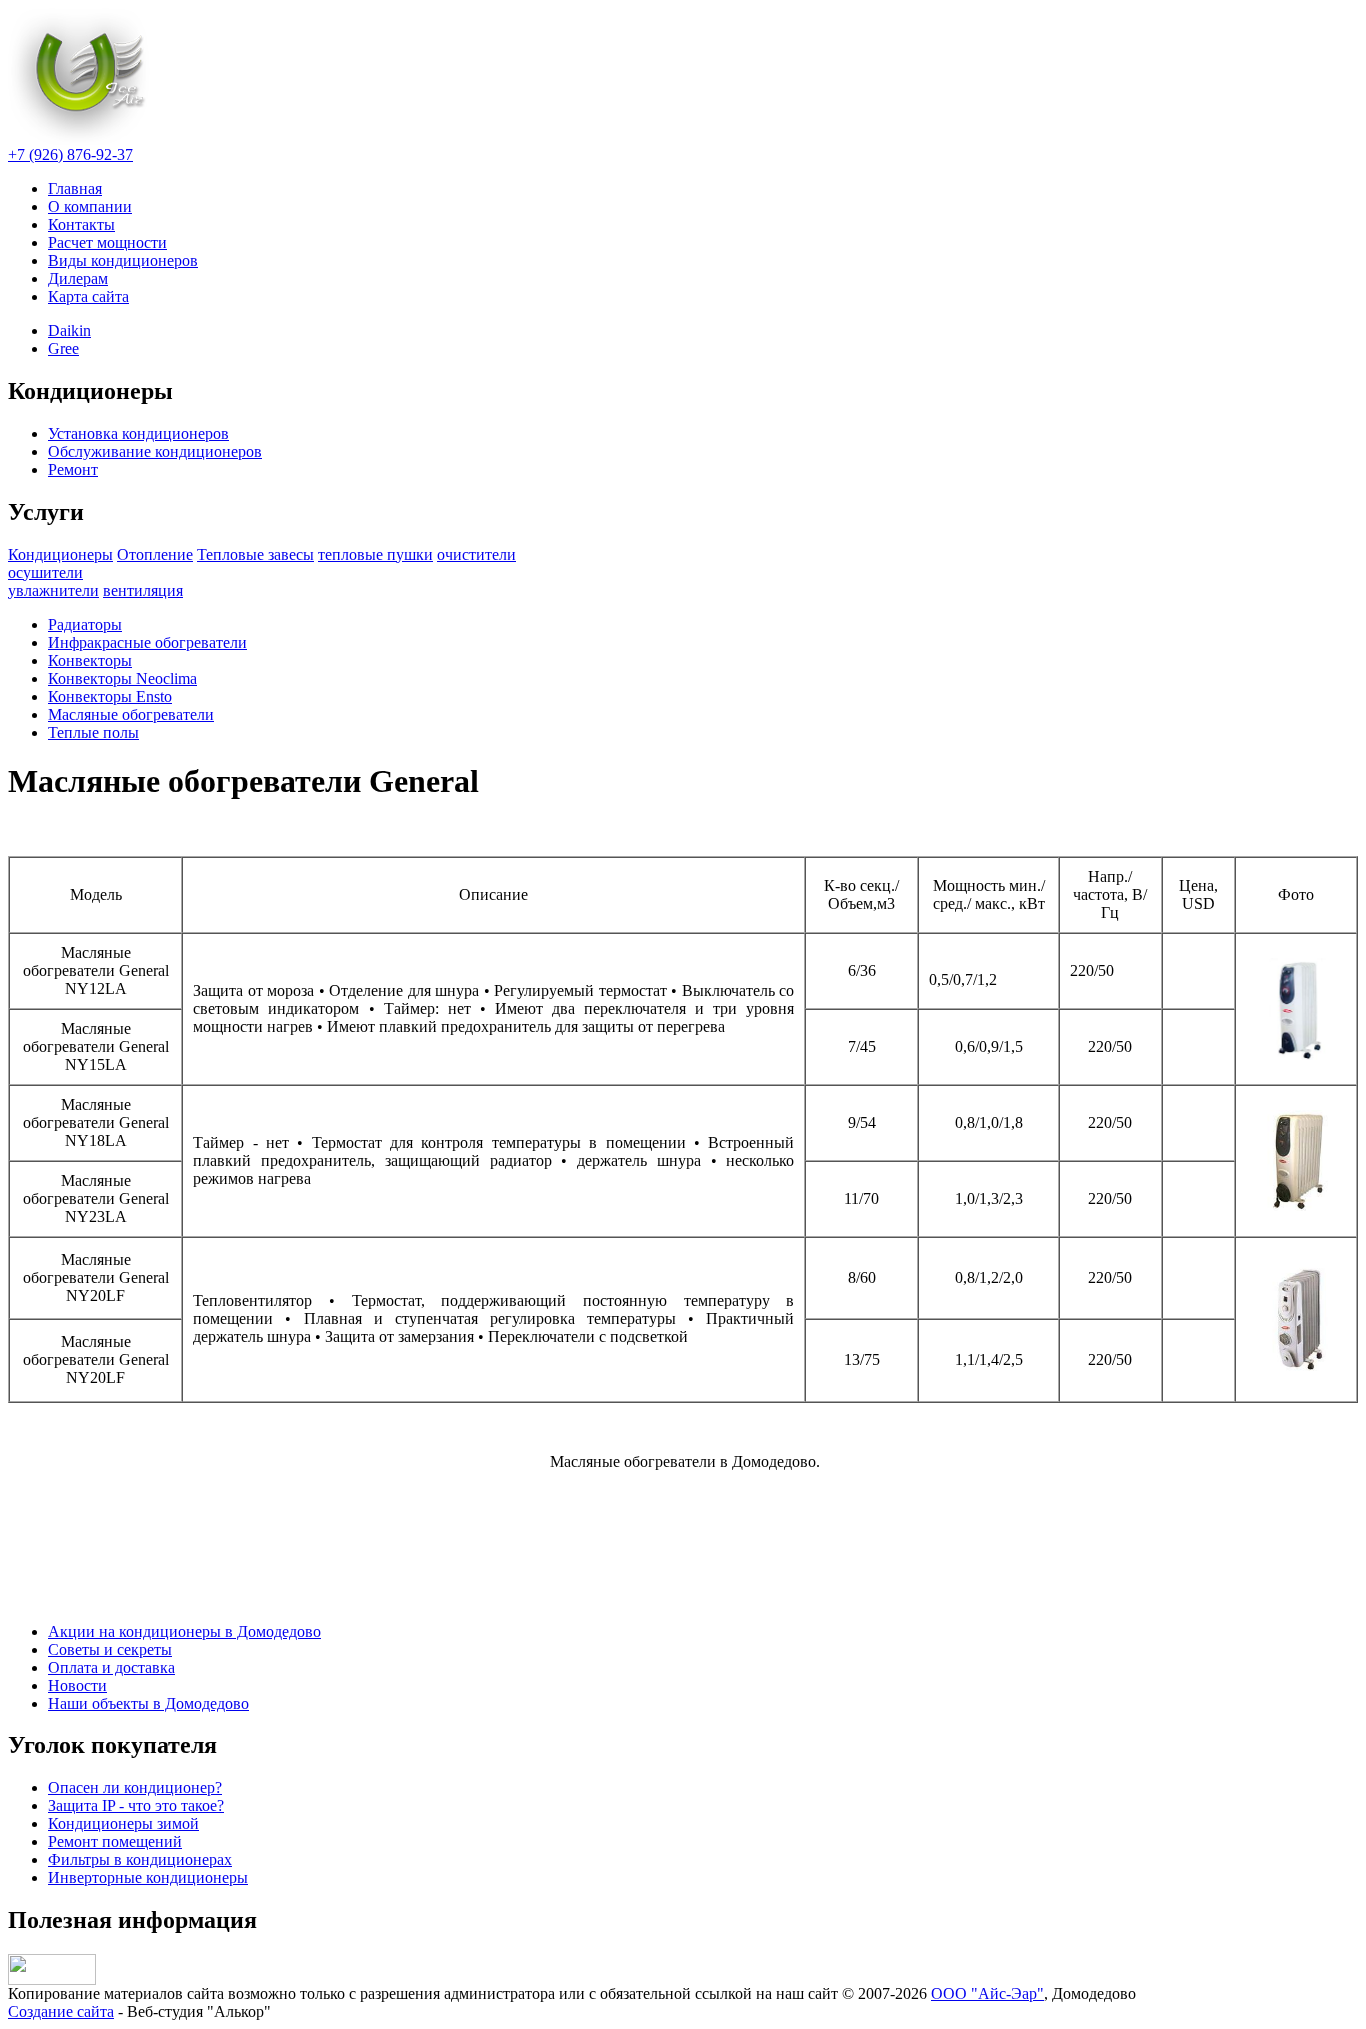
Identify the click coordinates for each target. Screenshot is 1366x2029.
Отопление (155, 554)
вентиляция (143, 590)
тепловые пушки (375, 554)
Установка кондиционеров (138, 433)
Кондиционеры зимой (123, 1823)
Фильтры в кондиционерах (140, 1859)
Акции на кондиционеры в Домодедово (184, 1631)
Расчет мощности (107, 242)
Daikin (69, 330)
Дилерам (78, 278)
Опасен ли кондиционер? (135, 1787)
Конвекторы (90, 660)
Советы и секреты (110, 1649)
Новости (77, 1685)
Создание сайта (61, 2011)
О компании (90, 206)
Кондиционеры (60, 554)
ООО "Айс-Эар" (987, 1993)
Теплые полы (93, 732)
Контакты (81, 224)
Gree (63, 348)
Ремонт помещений (115, 1841)
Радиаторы (85, 624)
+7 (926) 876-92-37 (70, 154)
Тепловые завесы (255, 554)
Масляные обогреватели (131, 714)
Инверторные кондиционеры (148, 1877)
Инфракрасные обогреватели (147, 642)
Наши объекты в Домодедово (148, 1703)
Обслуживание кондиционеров (155, 451)
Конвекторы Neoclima (122, 678)
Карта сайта (88, 296)
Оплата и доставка (111, 1667)
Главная (75, 188)
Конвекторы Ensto (110, 696)
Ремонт (73, 469)
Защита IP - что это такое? (136, 1805)
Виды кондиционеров (123, 260)
